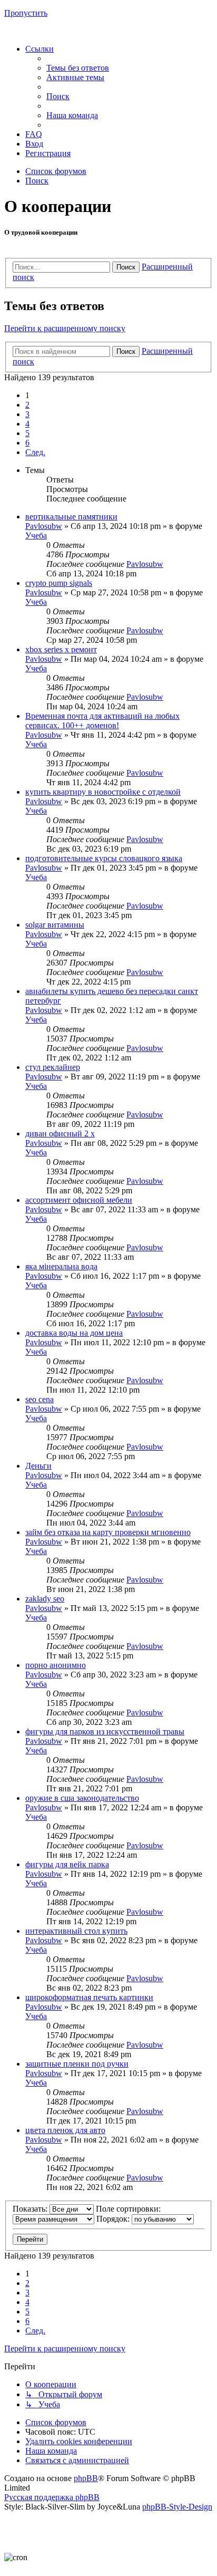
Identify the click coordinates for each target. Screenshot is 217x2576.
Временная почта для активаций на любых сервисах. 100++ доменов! (102, 721)
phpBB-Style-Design (177, 2507)
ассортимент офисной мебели (79, 1200)
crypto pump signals (59, 583)
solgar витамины (55, 925)
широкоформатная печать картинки (89, 1997)
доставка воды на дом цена (74, 1333)
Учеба (36, 536)
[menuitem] (78, 68)
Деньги (38, 1466)
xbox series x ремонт (61, 649)
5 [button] (27, 433)
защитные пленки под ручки (77, 2064)
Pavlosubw (44, 526)
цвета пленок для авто (65, 2130)
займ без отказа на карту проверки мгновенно (108, 1532)
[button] (35, 452)
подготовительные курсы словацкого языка (104, 858)
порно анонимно (56, 1665)
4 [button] (27, 424)
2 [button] (27, 405)
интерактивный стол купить (76, 1931)
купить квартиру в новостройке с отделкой (103, 792)
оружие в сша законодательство (82, 1798)
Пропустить (26, 13)
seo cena (40, 1399)
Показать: (31, 2209)
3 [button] (27, 414)
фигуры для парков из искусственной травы (105, 1731)
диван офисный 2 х (60, 1133)
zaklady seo (45, 1599)
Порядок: (114, 2219)
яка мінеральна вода (61, 1266)
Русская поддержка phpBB (52, 2497)
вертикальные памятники (71, 517)
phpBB (86, 2478)
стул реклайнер (53, 1067)
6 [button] (27, 443)
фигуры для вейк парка (67, 1864)
